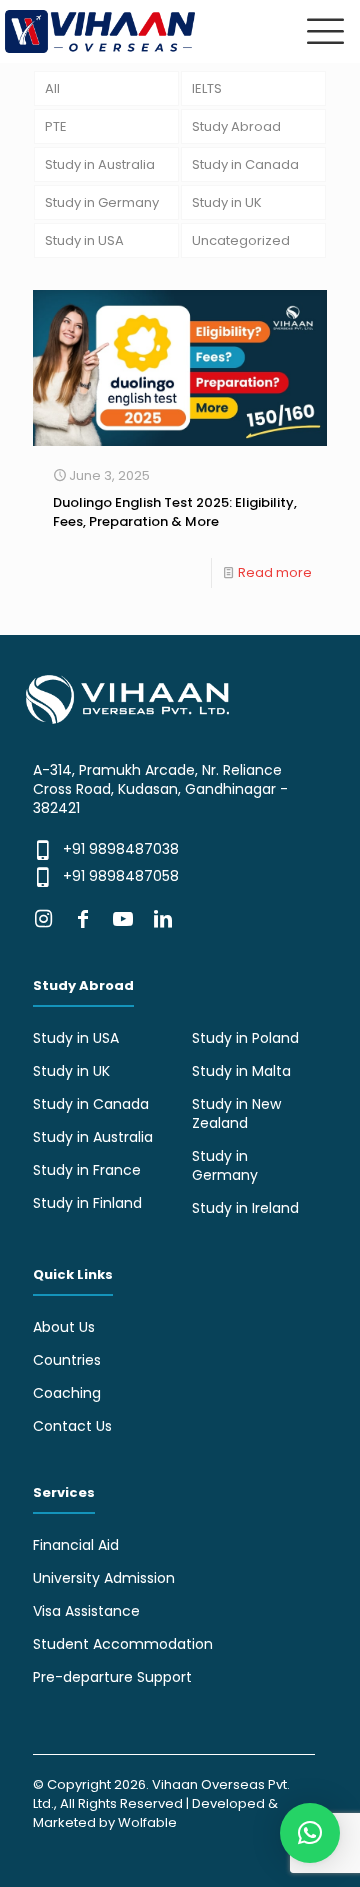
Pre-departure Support (112, 1677)
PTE (56, 126)
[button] (310, 1833)
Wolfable (147, 1822)
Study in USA (84, 240)
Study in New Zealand (236, 1113)
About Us (64, 1327)
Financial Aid (76, 1545)
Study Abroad (236, 126)
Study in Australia (100, 164)
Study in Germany (102, 202)
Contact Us (72, 1426)
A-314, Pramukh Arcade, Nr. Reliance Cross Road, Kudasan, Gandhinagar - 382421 (160, 789)
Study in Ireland (245, 1208)
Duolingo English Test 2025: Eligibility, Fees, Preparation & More (175, 512)
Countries (67, 1360)
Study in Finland (87, 1203)
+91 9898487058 (121, 876)
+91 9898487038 (121, 849)
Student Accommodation (123, 1644)
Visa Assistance (86, 1611)
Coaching (67, 1393)
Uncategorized (241, 240)
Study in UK (227, 202)
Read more (275, 572)
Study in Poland (245, 1038)
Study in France (87, 1170)
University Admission (104, 1578)
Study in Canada (245, 164)
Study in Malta (241, 1071)
